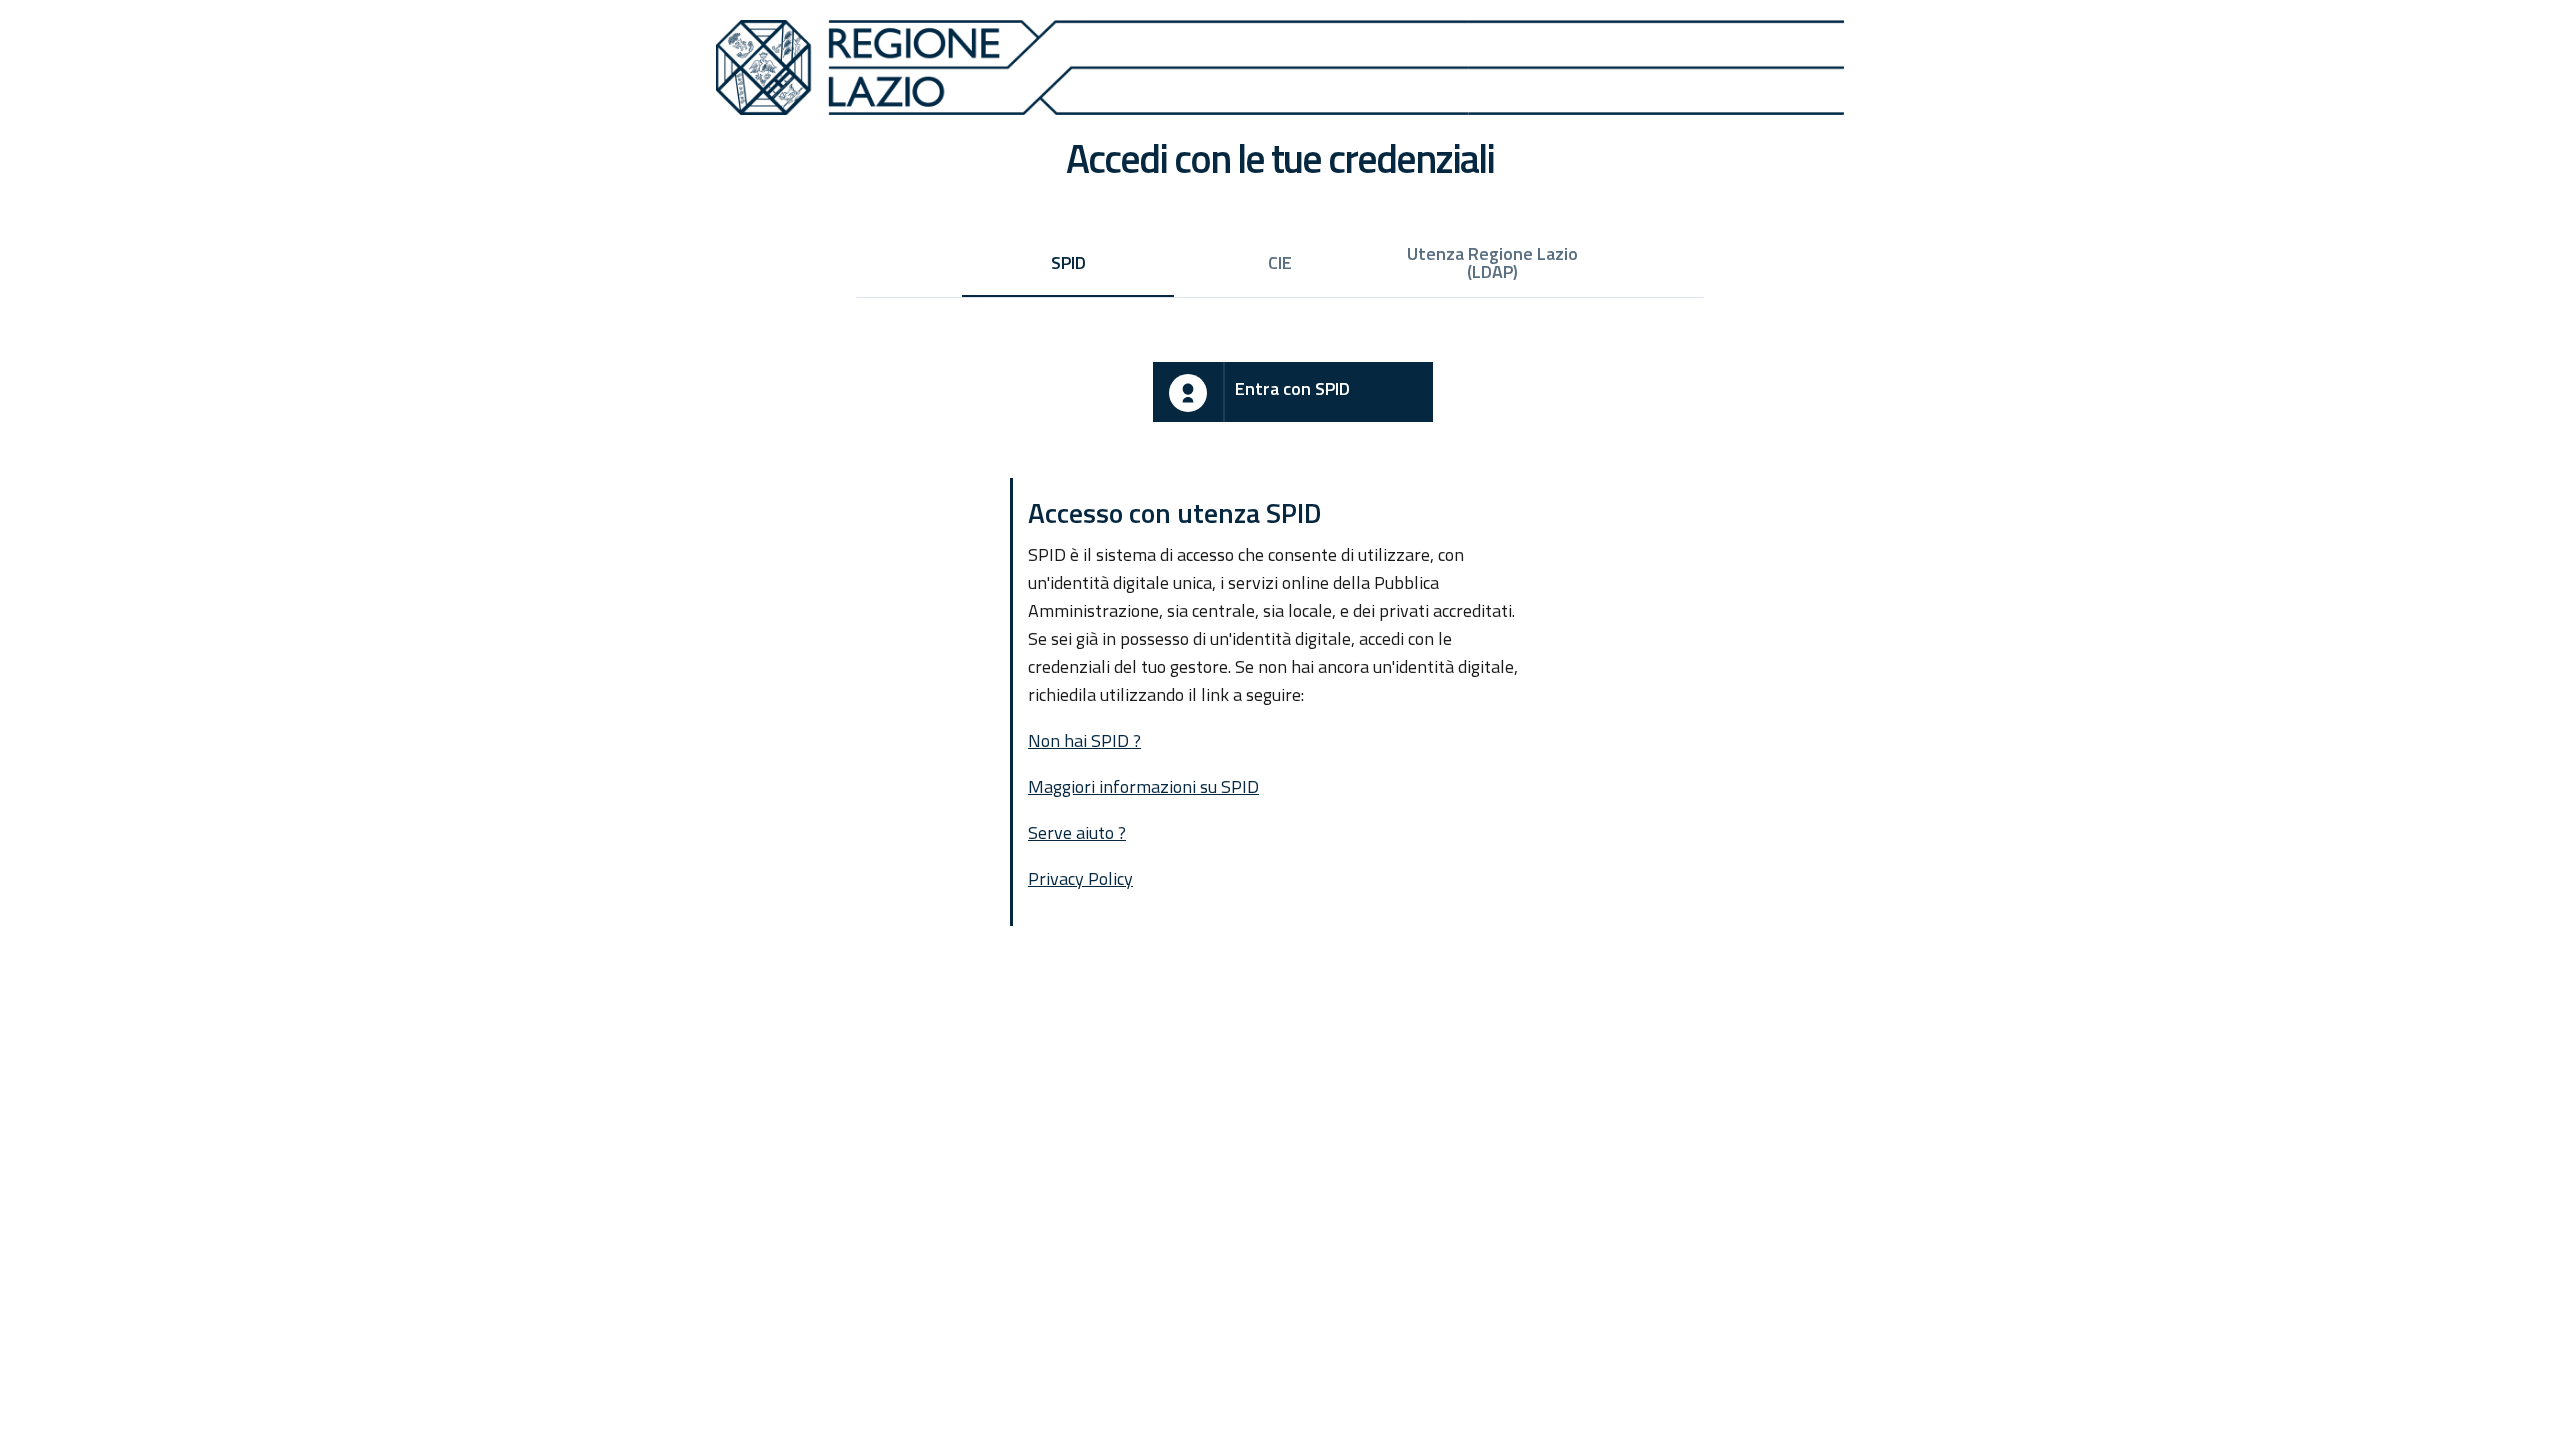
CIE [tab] (1280, 262)
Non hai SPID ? (1084, 740)
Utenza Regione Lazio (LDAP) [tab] (1492, 262)
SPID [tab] (1068, 262)
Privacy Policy (1080, 878)
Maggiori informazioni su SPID (1143, 786)
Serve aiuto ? (1077, 832)
